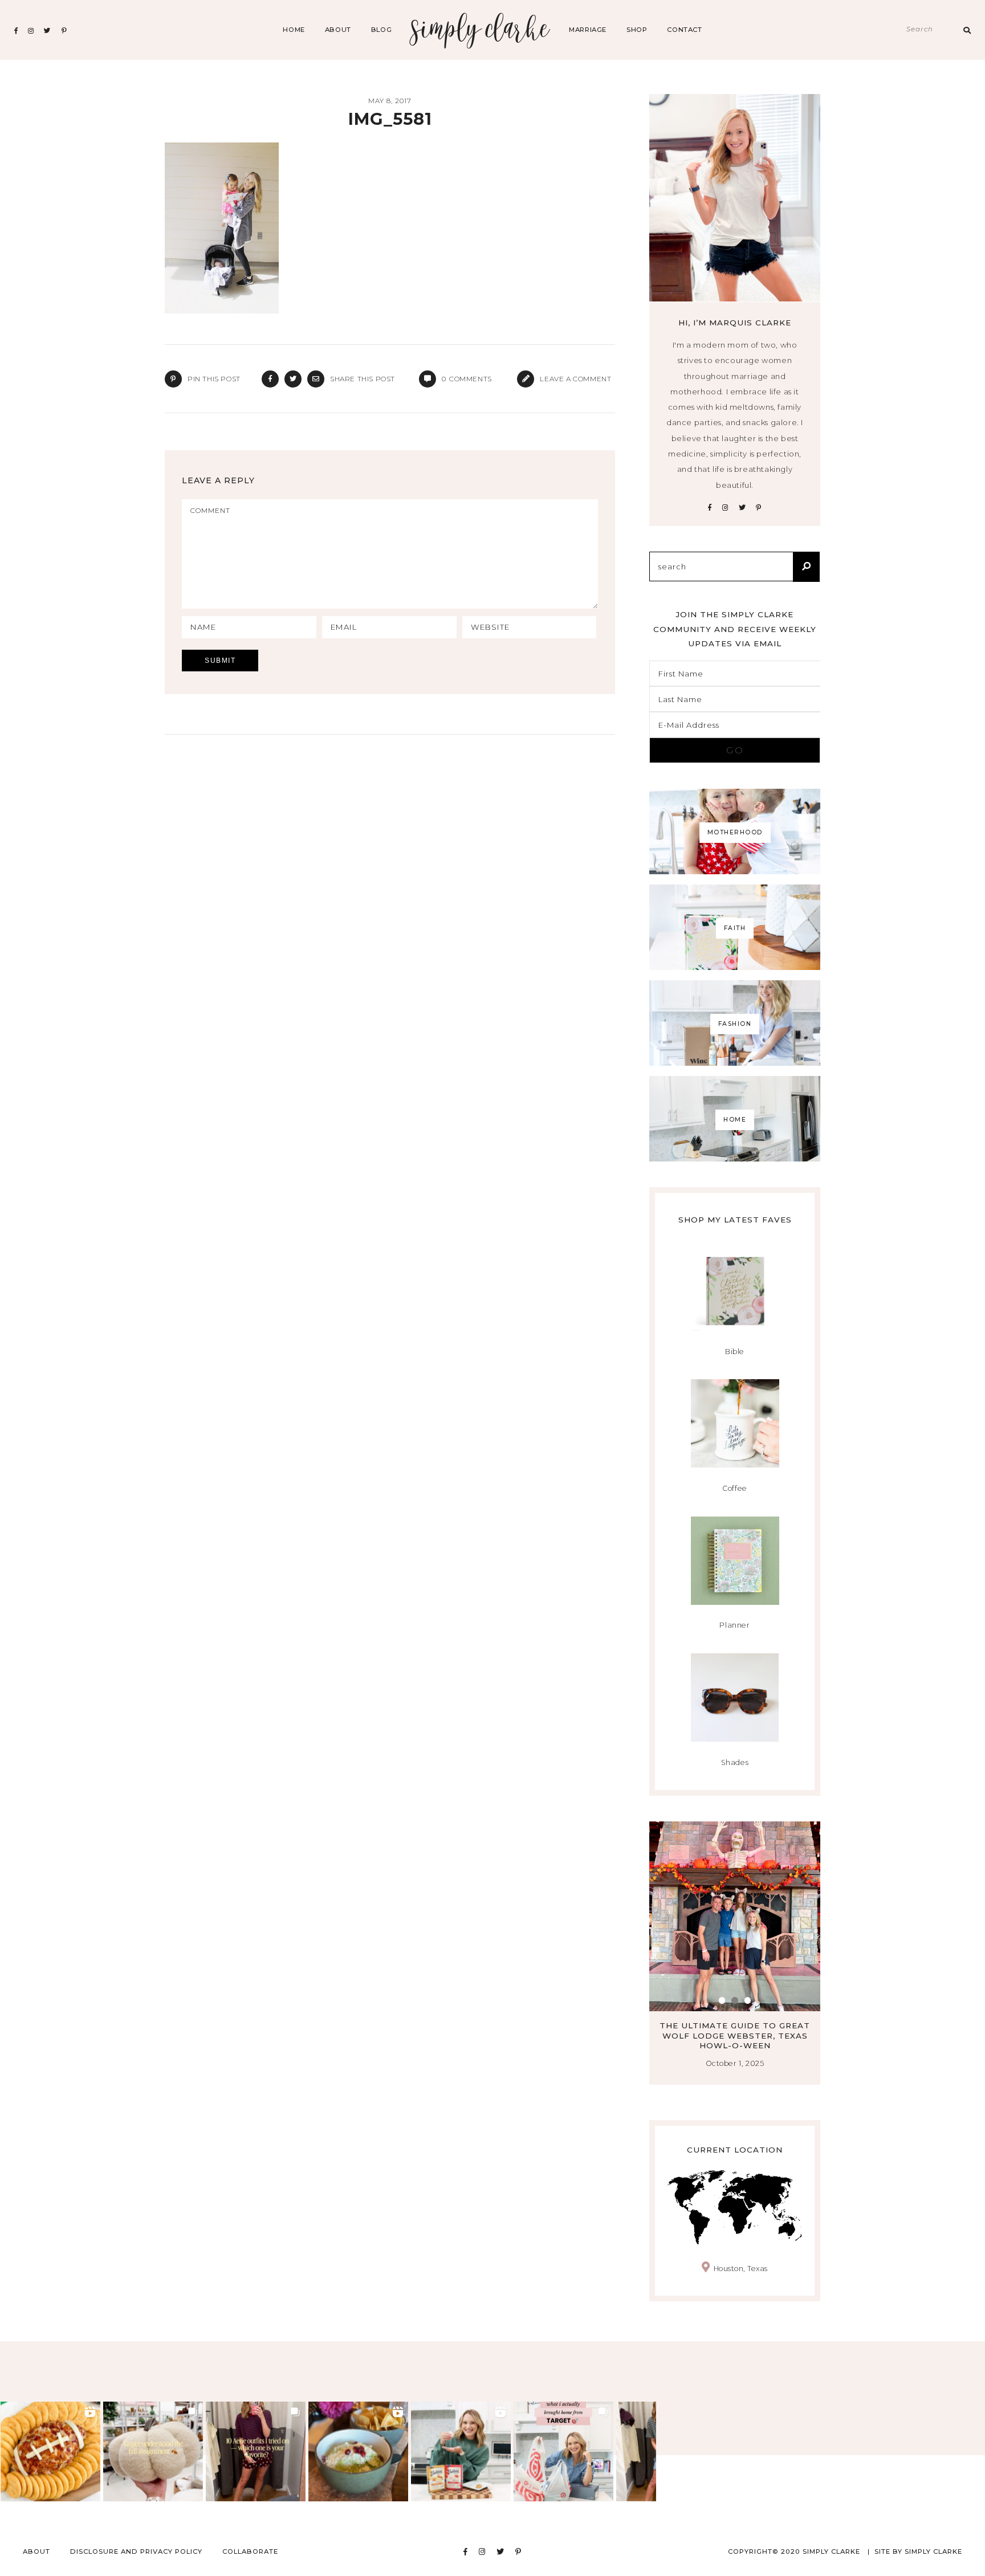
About (338, 30)
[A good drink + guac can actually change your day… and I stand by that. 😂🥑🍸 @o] (358, 2451)
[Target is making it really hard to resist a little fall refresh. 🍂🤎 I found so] (153, 2451)
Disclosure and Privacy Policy (136, 2551)
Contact (684, 30)
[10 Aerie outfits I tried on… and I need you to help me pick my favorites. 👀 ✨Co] (256, 2451)
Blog (381, 30)
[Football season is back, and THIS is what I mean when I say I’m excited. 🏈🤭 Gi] (50, 2451)
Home (294, 30)
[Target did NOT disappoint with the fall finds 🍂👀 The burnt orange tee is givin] (563, 2451)
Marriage (588, 30)
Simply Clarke (480, 30)
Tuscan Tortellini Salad (735, 2025)
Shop (637, 30)
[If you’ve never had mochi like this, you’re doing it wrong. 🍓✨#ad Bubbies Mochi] (461, 2451)
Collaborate (250, 2551)
